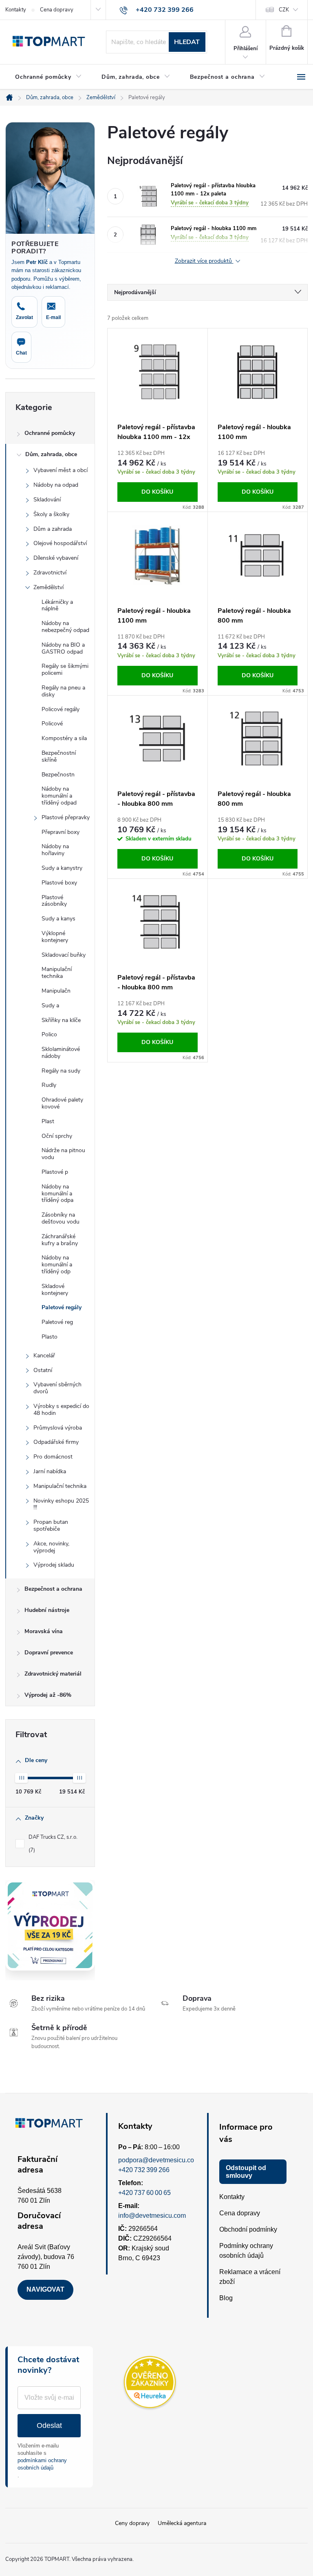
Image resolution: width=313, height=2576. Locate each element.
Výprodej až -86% (48, 1695)
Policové (52, 724)
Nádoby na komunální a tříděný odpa (57, 1194)
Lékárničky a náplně (57, 605)
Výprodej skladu (54, 1565)
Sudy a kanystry (62, 868)
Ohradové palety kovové (62, 1103)
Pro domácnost (53, 1457)
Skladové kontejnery (55, 1290)
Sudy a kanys (58, 919)
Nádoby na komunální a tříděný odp (57, 1265)
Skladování (47, 500)
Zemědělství (48, 587)
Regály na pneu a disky (63, 691)
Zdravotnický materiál (53, 1674)
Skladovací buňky (64, 955)
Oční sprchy (57, 1136)
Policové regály (61, 709)
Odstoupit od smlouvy (246, 2172)
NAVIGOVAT (45, 2289)
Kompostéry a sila (64, 738)
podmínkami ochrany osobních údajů (42, 2464)
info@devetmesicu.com (152, 2216)
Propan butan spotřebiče (51, 1525)
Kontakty (16, 10)
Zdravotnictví (50, 573)
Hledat (187, 42)
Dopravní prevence (49, 1653)
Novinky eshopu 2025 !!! (61, 1504)
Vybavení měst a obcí (61, 470)
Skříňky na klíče (61, 1020)
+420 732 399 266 (144, 2170)
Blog (226, 2298)
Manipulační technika (57, 973)
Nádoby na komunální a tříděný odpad (59, 796)
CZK (284, 10)
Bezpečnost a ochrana (53, 1589)
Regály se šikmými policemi (65, 669)
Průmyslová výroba (58, 1428)
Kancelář (44, 1356)
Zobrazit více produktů (204, 261)
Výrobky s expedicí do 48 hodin (61, 1410)
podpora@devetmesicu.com (159, 2160)
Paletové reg (57, 1322)
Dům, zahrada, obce (51, 454)
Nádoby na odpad (56, 485)
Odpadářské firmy (56, 1442)
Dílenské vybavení (56, 558)
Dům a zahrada (53, 529)
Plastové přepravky (66, 817)
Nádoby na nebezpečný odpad (65, 627)
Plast (48, 1121)
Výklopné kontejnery (55, 937)
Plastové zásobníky (54, 901)
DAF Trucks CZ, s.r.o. (54, 1844)
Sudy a (50, 1005)
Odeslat (49, 2425)
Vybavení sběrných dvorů (57, 1388)
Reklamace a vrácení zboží (250, 2277)
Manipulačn (56, 991)
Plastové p (55, 1172)
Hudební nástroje (47, 1610)
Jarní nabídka (50, 1471)
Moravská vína (44, 1631)
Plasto (50, 1337)
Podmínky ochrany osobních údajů (246, 2251)
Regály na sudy (61, 1071)
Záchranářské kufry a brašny (60, 1240)
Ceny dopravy (132, 2523)
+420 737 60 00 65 (144, 2193)
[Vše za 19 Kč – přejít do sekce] (50, 1925)
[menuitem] (48, 77)
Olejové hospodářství (60, 543)
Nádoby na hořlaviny (55, 850)
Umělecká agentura (182, 2523)
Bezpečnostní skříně (59, 756)
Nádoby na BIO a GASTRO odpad (63, 648)
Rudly (49, 1085)
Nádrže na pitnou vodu (63, 1154)
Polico (49, 1034)
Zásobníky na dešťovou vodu (61, 1218)
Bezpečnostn (58, 775)
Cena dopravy (57, 10)
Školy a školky (51, 514)
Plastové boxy (59, 883)
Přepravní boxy (61, 832)
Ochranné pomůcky (50, 433)
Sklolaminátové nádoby (61, 1053)
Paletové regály (62, 1307)
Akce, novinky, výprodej (51, 1547)
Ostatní (43, 1370)
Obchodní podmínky (248, 2229)
